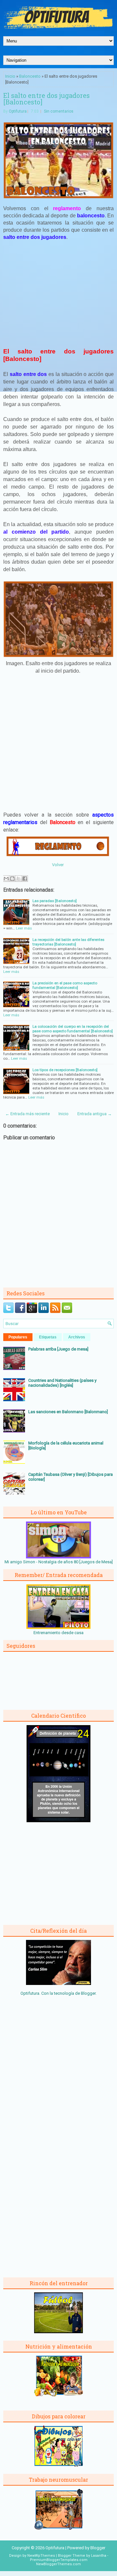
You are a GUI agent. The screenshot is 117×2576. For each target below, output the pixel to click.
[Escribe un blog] (12, 879)
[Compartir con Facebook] (25, 879)
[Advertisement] (58, 294)
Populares (18, 1337)
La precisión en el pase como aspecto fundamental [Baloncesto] (65, 985)
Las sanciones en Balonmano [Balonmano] (68, 1412)
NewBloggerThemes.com (58, 2564)
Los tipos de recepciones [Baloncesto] (65, 1070)
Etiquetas (48, 1337)
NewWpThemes (41, 2556)
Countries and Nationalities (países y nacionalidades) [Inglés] (62, 1383)
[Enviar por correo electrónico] (6, 879)
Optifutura (18, 111)
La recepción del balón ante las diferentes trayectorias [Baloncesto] (68, 942)
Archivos (77, 1337)
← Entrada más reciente (27, 1114)
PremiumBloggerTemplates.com (59, 2560)
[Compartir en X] (19, 879)
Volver (58, 865)
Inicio (10, 76)
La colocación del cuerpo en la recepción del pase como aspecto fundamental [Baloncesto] (73, 1029)
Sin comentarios (59, 111)
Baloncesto (30, 76)
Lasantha (99, 2556)
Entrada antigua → (95, 1114)
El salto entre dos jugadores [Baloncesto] (46, 99)
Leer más (24, 928)
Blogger (88, 1993)
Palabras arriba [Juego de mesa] (58, 1349)
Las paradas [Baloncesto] (55, 901)
